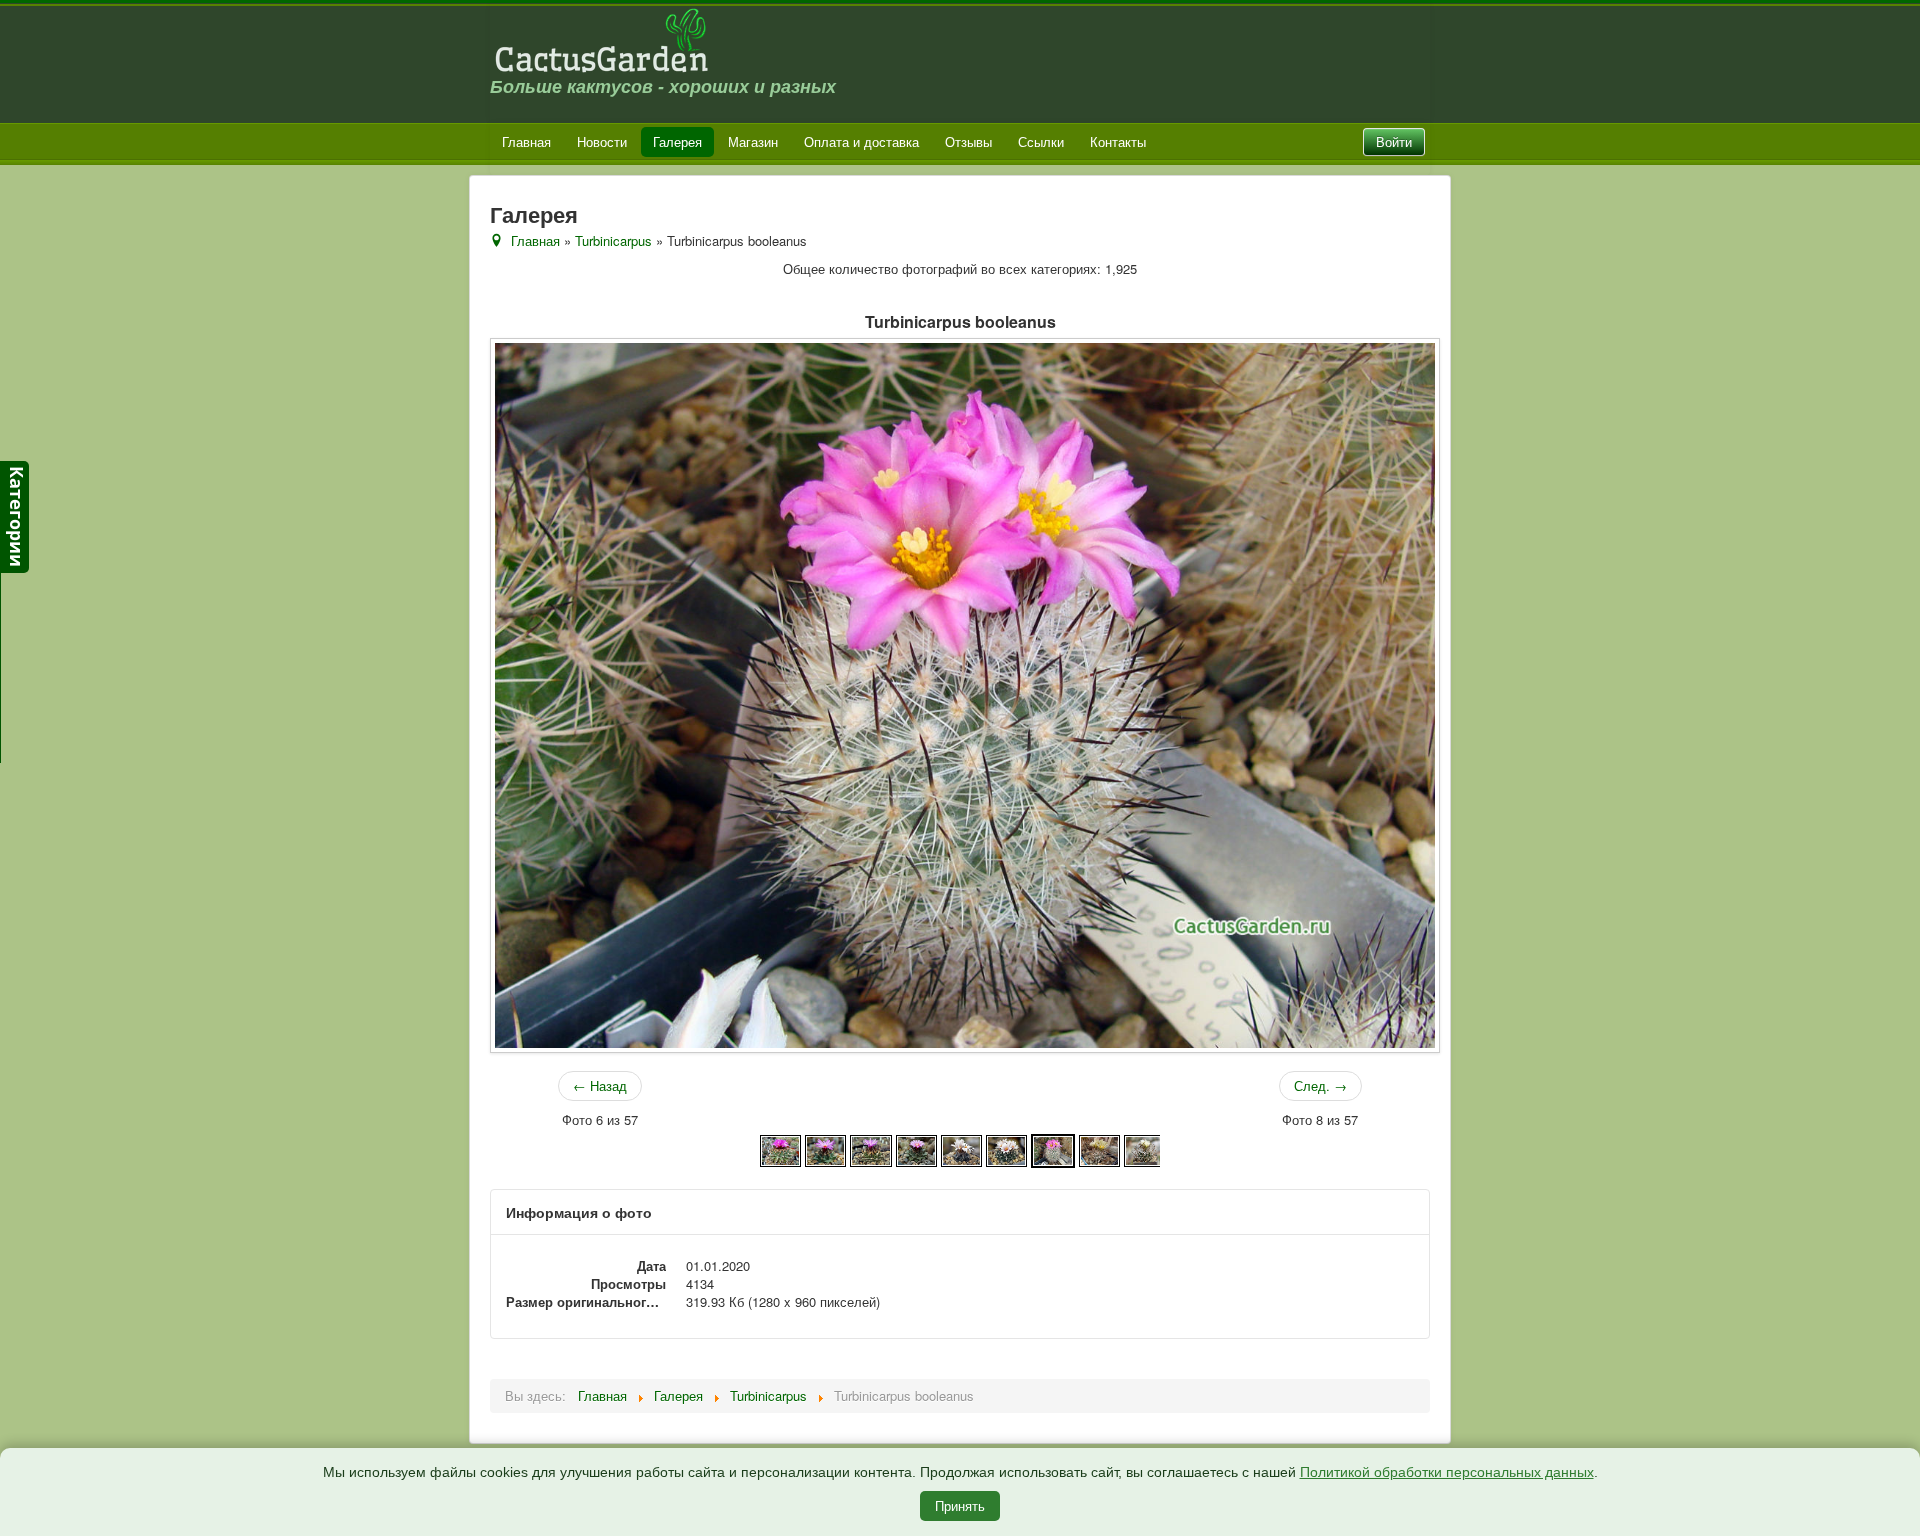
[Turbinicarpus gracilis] (1144, 1148)
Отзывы (968, 141)
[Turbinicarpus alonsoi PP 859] (825, 1148)
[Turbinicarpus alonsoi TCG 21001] (916, 1148)
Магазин (753, 141)
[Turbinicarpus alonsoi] (780, 1148)
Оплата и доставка (861, 141)
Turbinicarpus (613, 240)
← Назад (600, 1085)
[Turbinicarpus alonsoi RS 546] (870, 1148)
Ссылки (1041, 141)
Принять (960, 1505)
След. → (1320, 1085)
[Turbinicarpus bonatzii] (961, 1148)
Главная (526, 141)
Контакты (1118, 141)
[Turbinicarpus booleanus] (1052, 1148)
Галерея (677, 141)
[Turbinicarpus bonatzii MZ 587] (1006, 1148)
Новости (602, 141)
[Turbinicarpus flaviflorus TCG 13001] (1099, 1148)
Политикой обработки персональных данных (1447, 1472)
